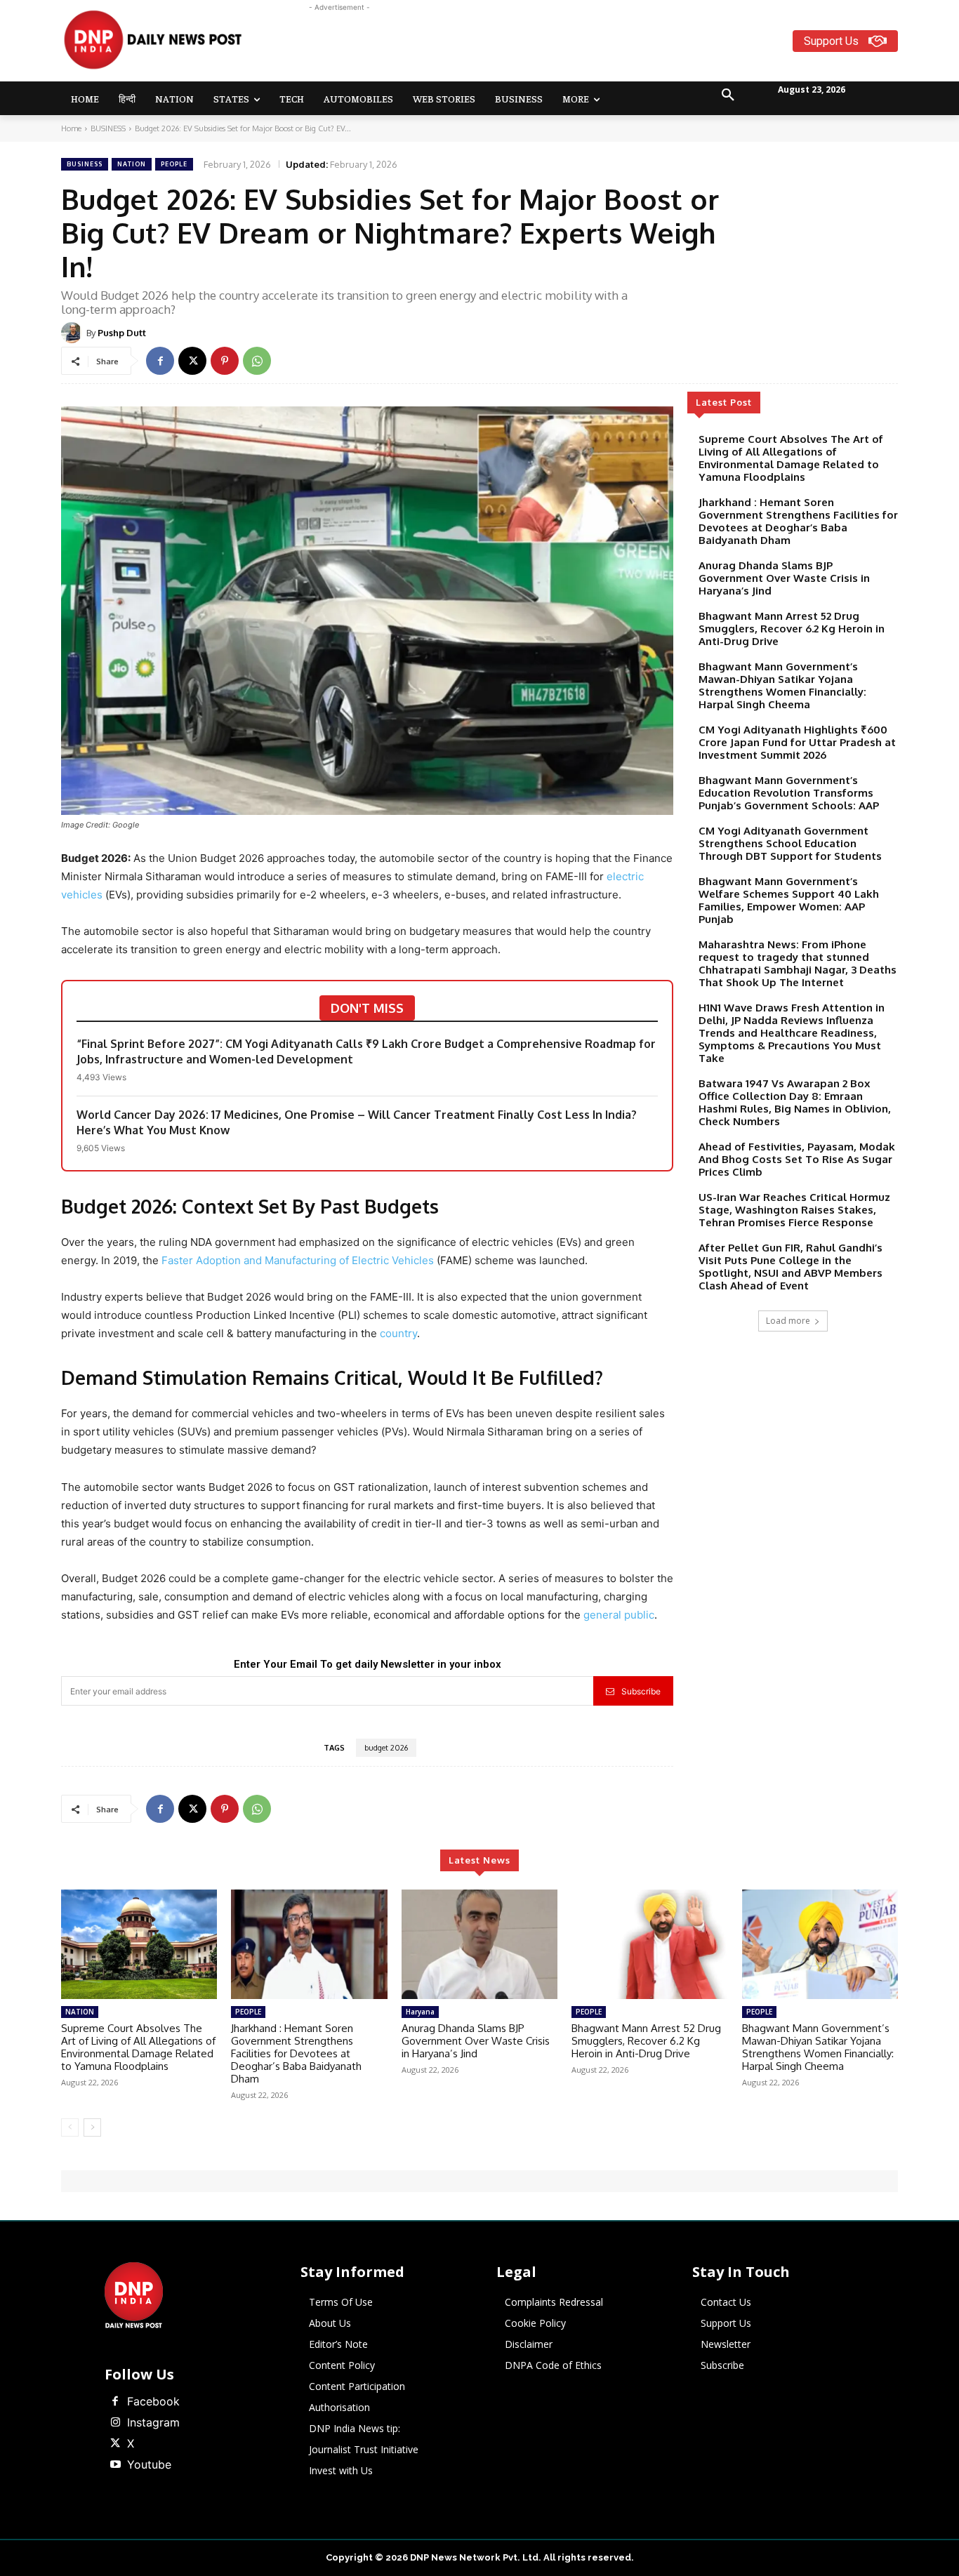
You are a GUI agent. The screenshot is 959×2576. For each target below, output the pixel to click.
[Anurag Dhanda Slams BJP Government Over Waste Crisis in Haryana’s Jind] (479, 1944)
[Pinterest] (225, 361)
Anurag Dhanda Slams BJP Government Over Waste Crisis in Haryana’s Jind (784, 578)
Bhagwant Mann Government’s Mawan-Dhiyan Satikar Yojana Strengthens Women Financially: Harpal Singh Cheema (782, 685)
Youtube (149, 2464)
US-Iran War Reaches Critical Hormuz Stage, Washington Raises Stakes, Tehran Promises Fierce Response (794, 1210)
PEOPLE (174, 164)
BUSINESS (108, 128)
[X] (192, 361)
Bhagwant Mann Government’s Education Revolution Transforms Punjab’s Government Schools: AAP (789, 793)
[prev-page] (70, 2127)
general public (619, 1615)
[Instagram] (115, 2423)
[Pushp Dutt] (74, 333)
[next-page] (92, 2127)
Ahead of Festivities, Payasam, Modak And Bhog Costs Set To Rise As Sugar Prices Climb (797, 1159)
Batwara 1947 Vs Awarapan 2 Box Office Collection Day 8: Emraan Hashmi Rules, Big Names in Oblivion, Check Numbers (795, 1102)
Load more (788, 1321)
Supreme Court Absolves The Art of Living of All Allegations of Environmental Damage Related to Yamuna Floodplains (791, 458)
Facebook (153, 2401)
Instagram (153, 2422)
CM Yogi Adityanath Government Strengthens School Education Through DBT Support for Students (790, 843)
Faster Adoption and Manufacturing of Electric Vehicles (298, 1260)
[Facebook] (160, 361)
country (398, 1333)
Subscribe (641, 1691)
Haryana (420, 2012)
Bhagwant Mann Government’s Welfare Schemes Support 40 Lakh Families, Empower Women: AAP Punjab (789, 900)
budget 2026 (386, 1748)
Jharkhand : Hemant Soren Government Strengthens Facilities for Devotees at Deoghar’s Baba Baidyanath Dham (798, 521)
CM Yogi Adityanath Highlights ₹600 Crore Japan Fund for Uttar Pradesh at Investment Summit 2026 (797, 742)
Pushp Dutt (122, 333)
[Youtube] (115, 2465)
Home (71, 128)
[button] (728, 95)
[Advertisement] (534, 46)
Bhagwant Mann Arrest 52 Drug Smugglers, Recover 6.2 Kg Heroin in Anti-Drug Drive (792, 629)
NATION (132, 164)
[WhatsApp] (257, 361)
